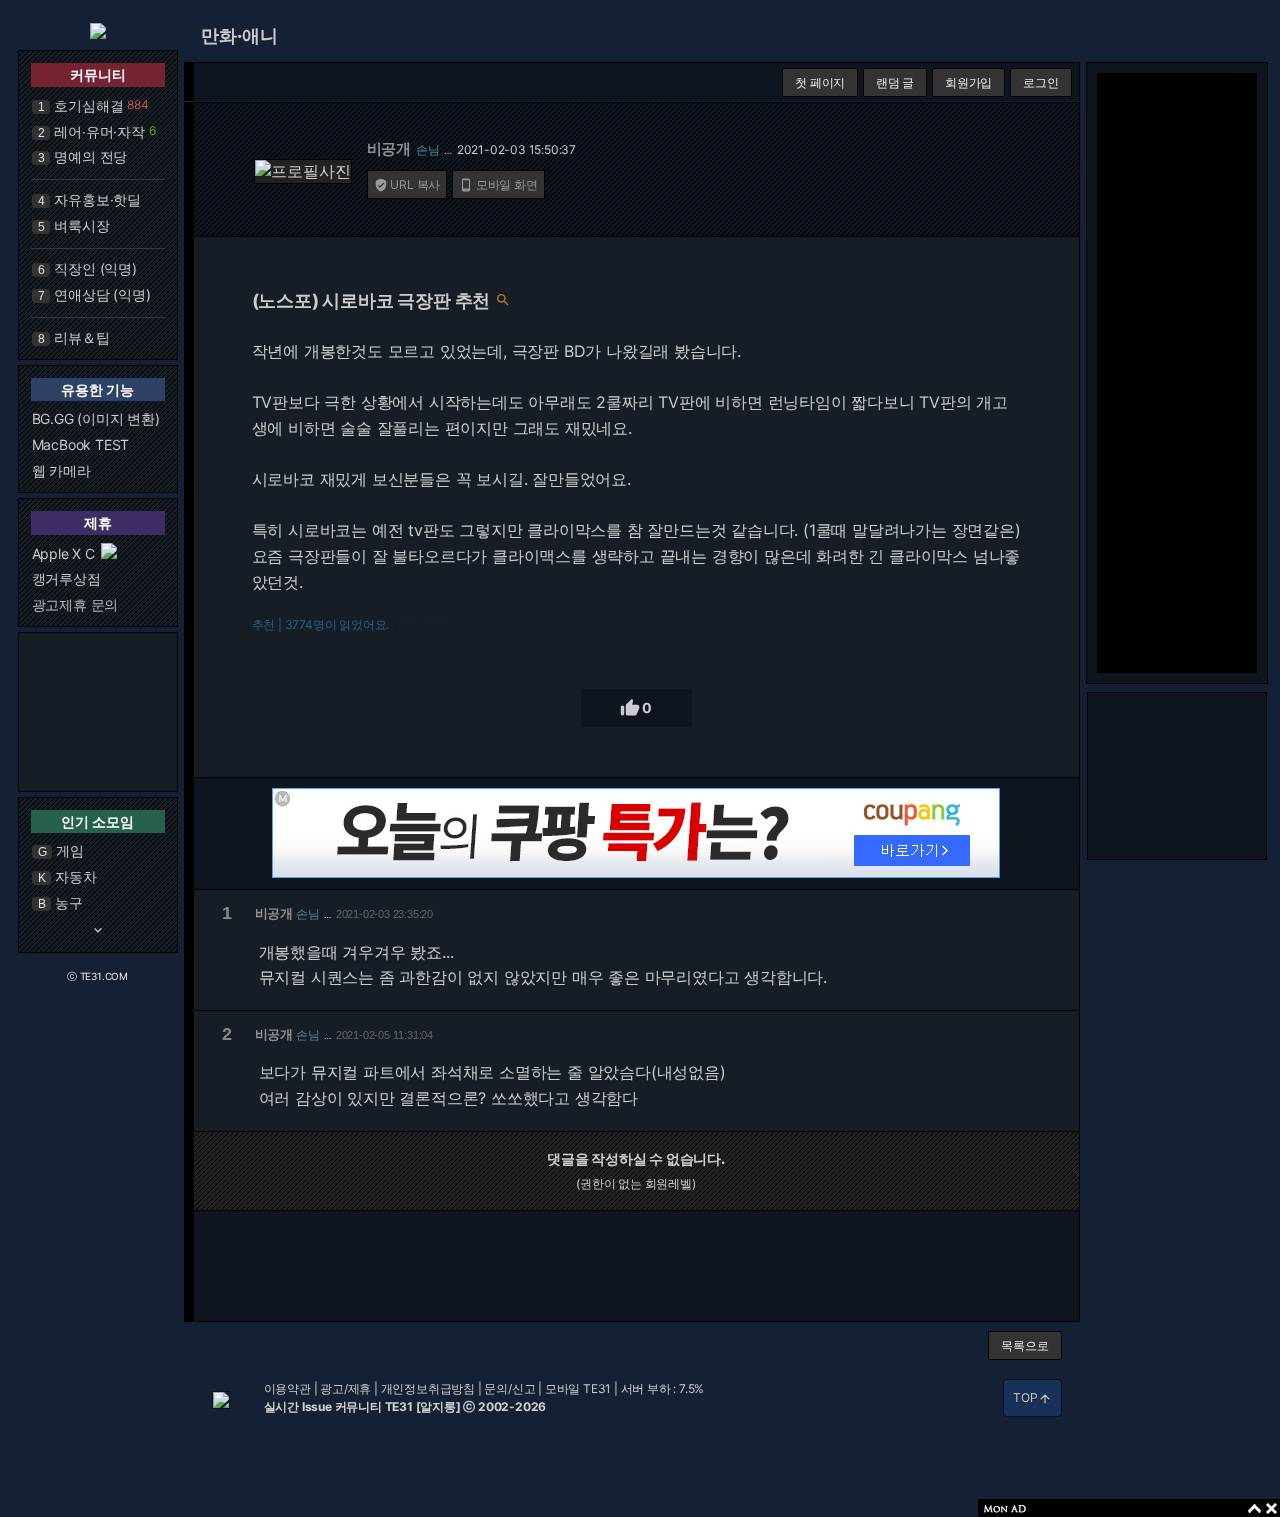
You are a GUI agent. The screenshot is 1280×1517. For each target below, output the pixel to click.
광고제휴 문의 (75, 604)
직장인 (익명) (95, 268)
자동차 (75, 876)
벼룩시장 (81, 225)
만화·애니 (239, 35)
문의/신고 (509, 1388)
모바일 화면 (498, 184)
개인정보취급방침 (428, 1388)
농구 (69, 902)
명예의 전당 (90, 156)
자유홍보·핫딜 (97, 199)
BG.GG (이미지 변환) (96, 418)
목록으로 (1024, 1345)
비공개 (389, 148)
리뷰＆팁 (81, 337)
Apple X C (63, 553)
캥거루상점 (66, 578)
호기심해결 (88, 105)
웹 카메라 (61, 470)
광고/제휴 (345, 1388)
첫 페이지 (820, 82)
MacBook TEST (81, 444)
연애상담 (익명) (102, 294)
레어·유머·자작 (99, 131)
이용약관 (287, 1388)
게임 (70, 850)
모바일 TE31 (578, 1388)
